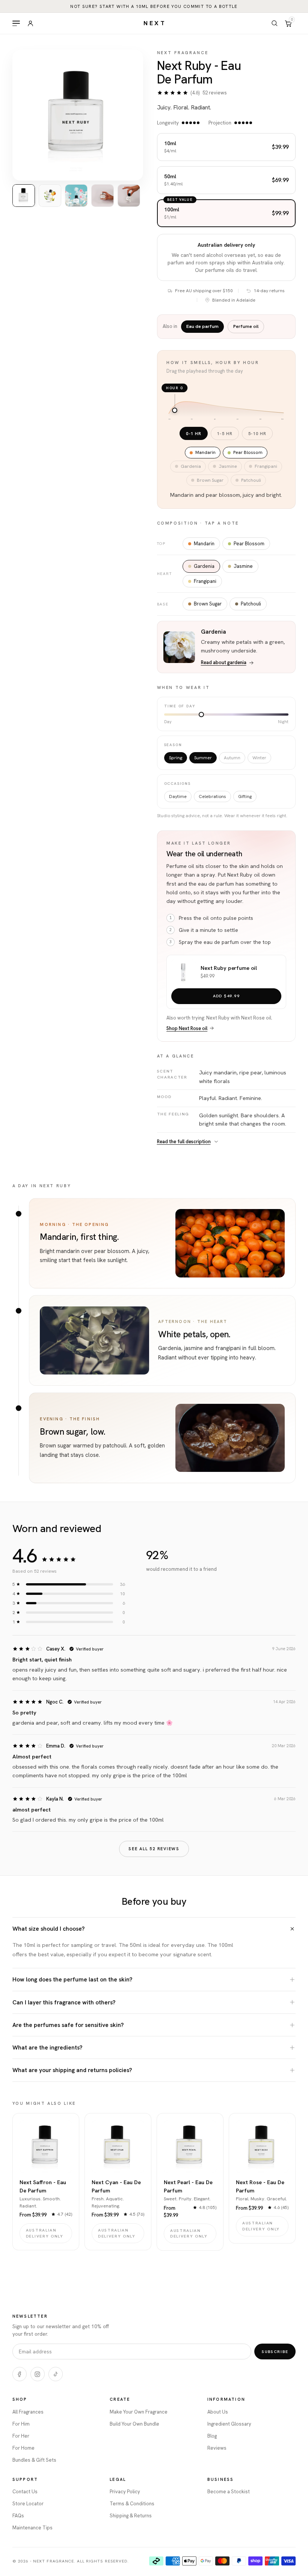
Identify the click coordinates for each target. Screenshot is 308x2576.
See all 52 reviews (154, 1849)
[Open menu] (16, 23)
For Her (21, 2436)
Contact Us (25, 2492)
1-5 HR (225, 433)
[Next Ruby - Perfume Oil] (183, 972)
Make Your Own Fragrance (139, 2412)
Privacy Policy (125, 2492)
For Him (21, 2424)
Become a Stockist (229, 2492)
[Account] (30, 23)
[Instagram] (38, 2374)
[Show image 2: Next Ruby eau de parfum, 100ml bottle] (50, 196)
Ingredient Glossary (229, 2424)
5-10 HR (257, 433)
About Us (218, 2412)
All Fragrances (28, 2412)
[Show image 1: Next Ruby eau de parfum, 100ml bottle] (24, 196)
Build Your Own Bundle (134, 2424)
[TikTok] (56, 2374)
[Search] (275, 23)
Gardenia (204, 566)
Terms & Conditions (132, 2504)
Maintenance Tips (32, 2528)
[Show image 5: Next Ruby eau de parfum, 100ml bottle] (129, 196)
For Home (23, 2448)
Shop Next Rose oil (187, 1028)
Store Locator (28, 2504)
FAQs (18, 2516)
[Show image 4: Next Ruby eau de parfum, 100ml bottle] (103, 196)
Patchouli (251, 604)
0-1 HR (194, 433)
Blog (212, 2436)
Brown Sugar (208, 604)
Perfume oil (246, 326)
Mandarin (204, 544)
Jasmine (243, 566)
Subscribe (275, 2351)
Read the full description (184, 1142)
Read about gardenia (224, 662)
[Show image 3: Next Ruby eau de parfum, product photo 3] (76, 196)
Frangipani (205, 581)
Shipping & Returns (131, 2516)
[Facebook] (20, 2374)
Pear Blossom (249, 544)
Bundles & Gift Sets (34, 2460)
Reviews (217, 2448)
